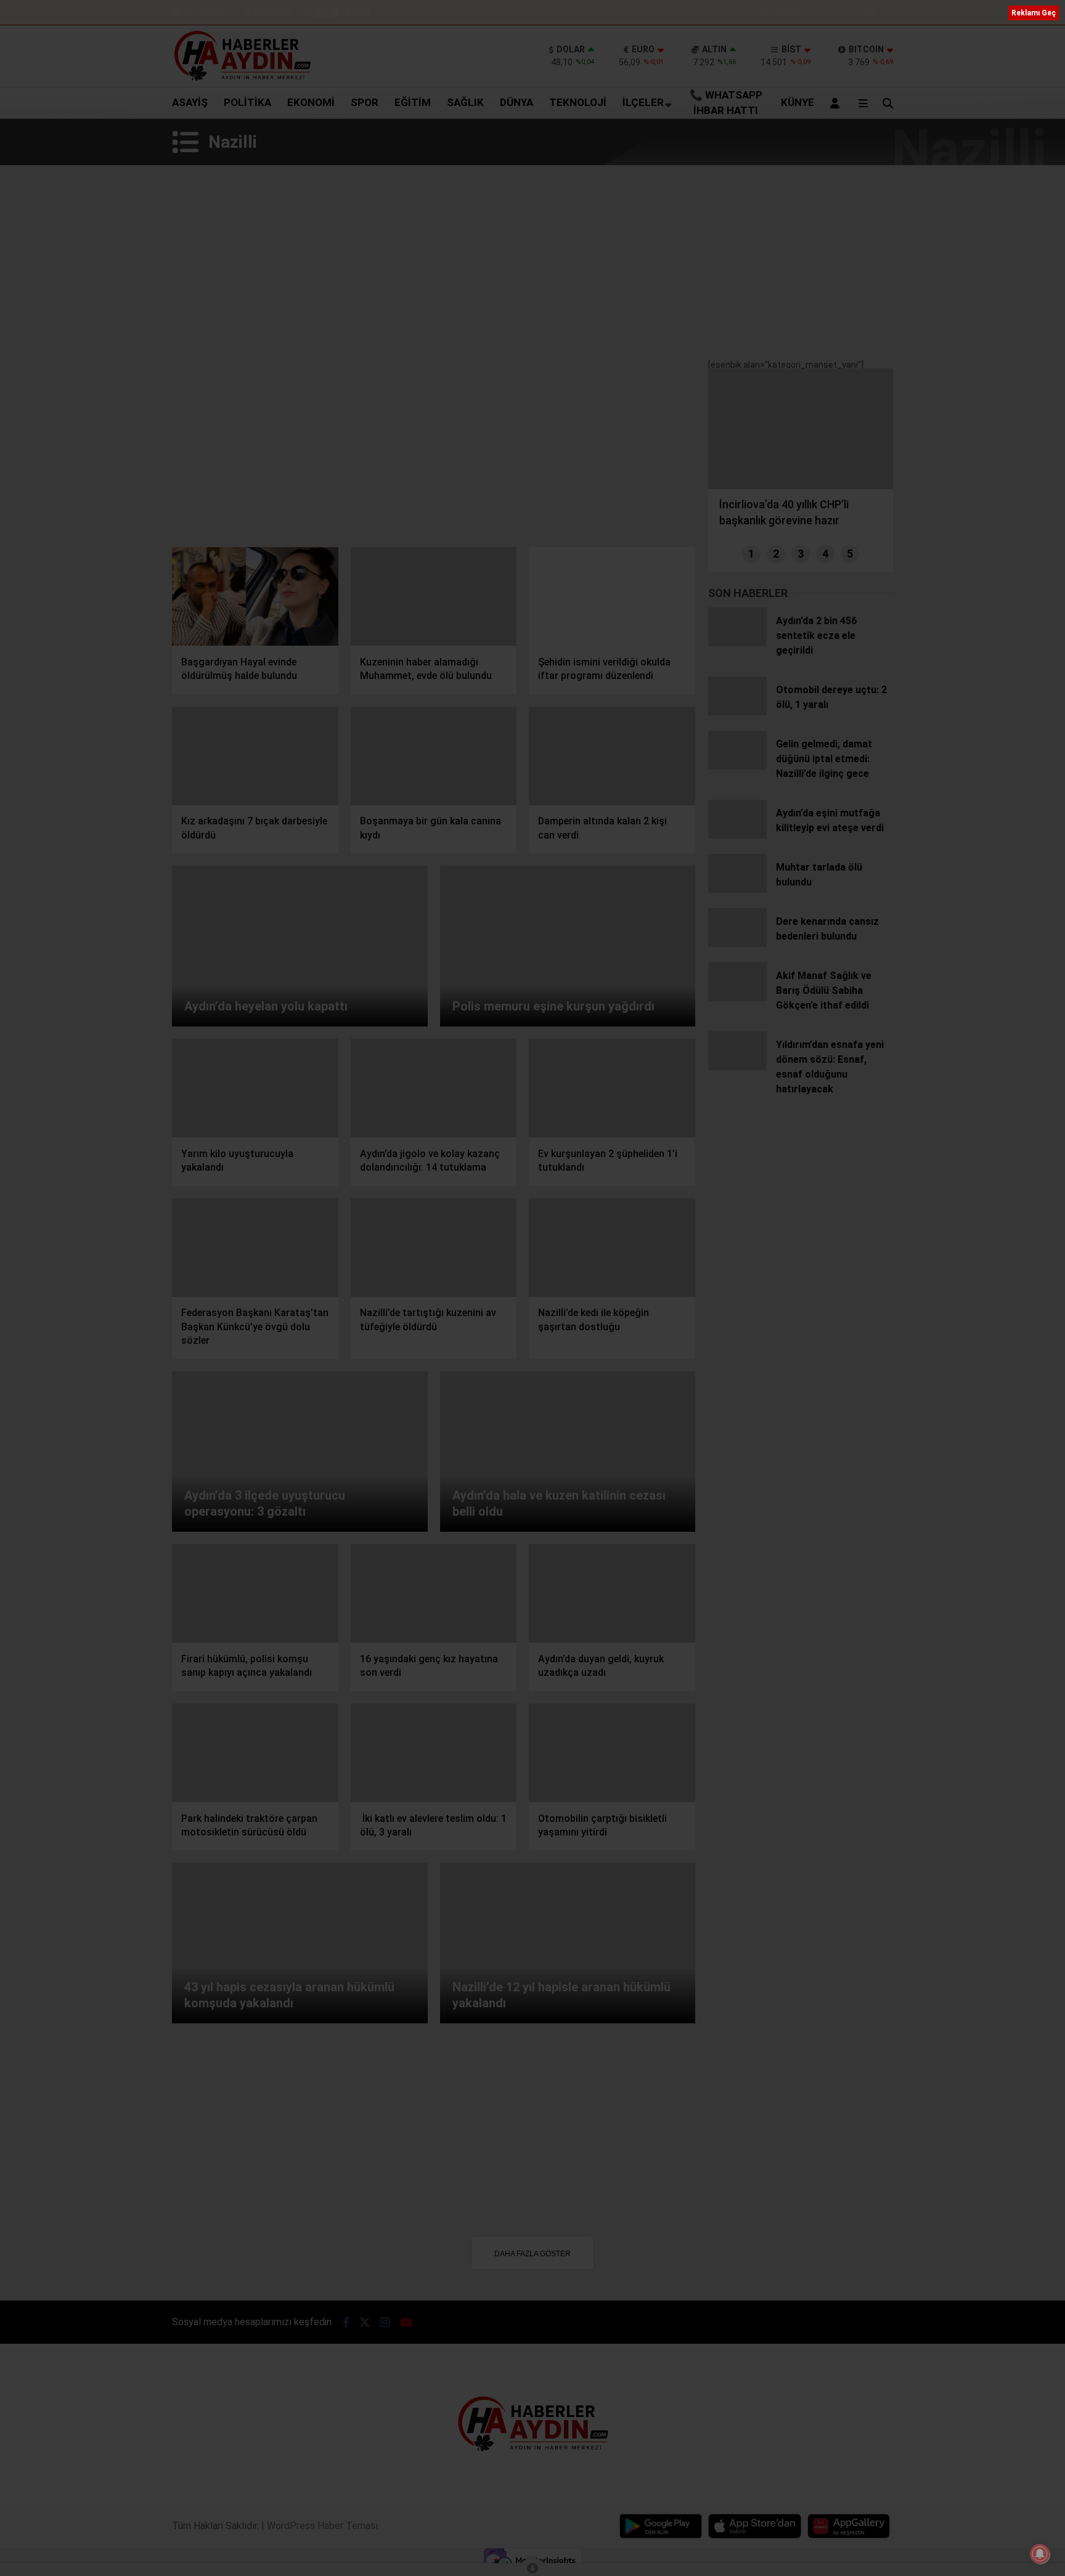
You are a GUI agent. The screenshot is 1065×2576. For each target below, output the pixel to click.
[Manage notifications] (1040, 2554)
